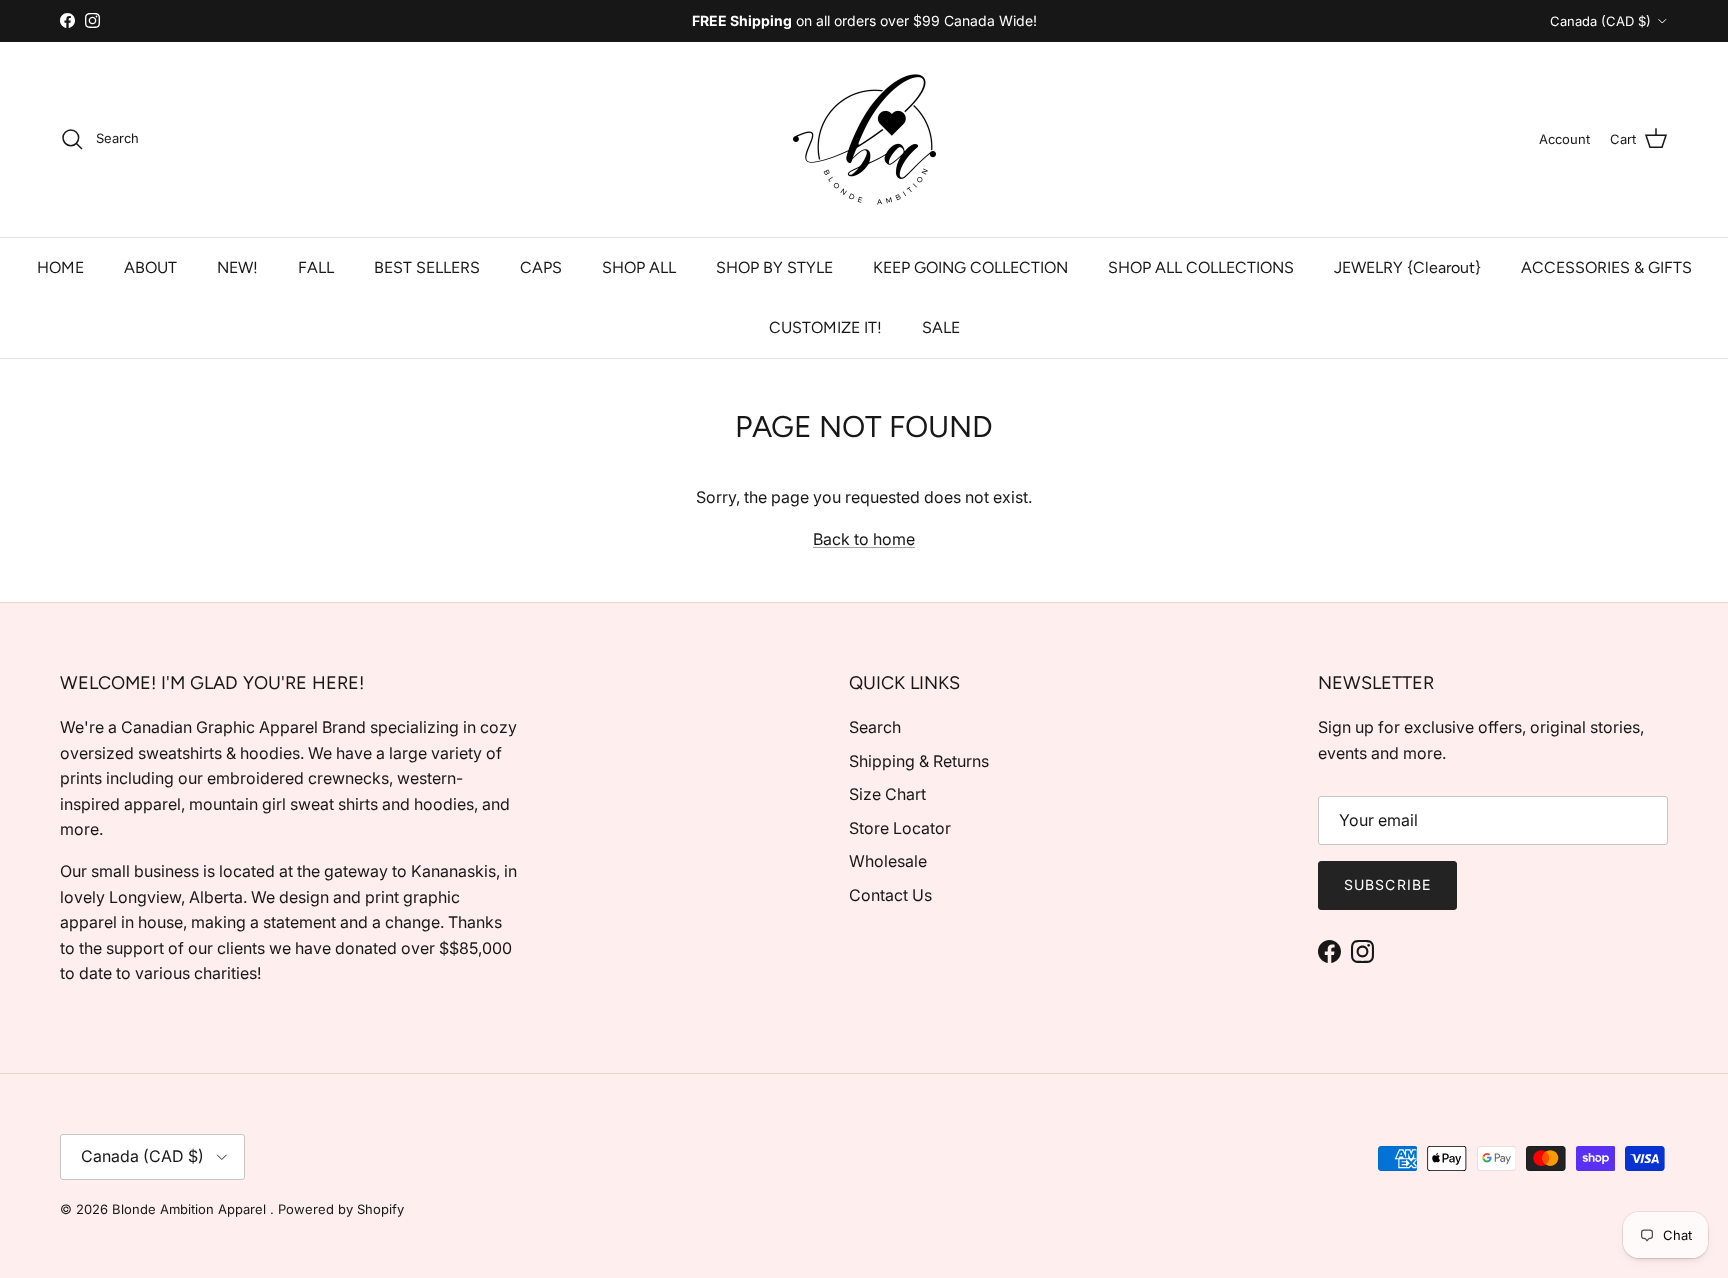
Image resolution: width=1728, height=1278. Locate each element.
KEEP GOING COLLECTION (970, 267)
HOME (60, 267)
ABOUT (150, 267)
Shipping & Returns (919, 761)
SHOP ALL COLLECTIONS (1201, 267)
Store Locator (900, 828)
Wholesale (888, 861)
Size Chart (887, 794)
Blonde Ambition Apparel (191, 1209)
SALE (941, 327)
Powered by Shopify (341, 1209)
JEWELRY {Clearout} (1407, 267)
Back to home (864, 539)
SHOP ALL (639, 267)
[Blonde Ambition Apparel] (864, 139)
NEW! (237, 267)
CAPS (541, 267)
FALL (316, 267)
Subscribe (1387, 884)
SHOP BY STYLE (774, 267)
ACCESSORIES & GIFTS (1606, 267)
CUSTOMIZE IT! (825, 327)
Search (875, 727)
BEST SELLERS (427, 267)
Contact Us (890, 895)
